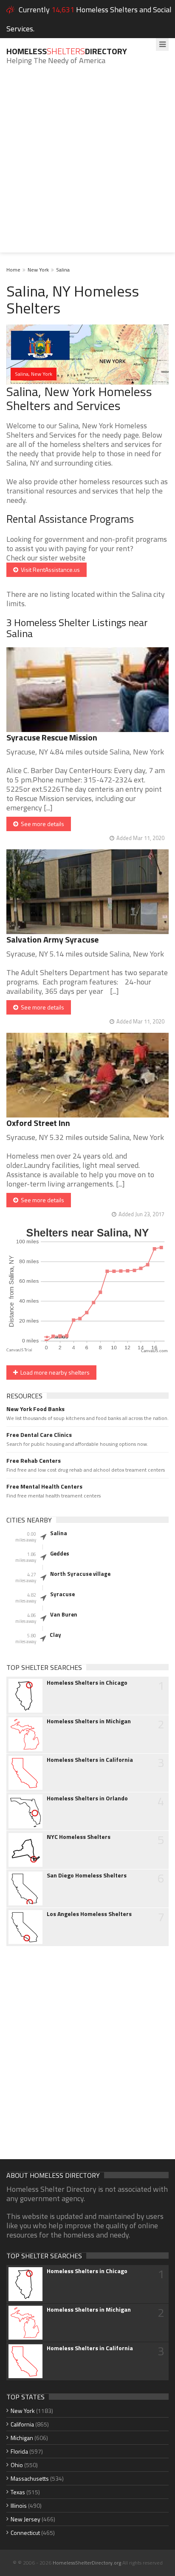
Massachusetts (30, 2478)
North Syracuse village (80, 1574)
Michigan (22, 2438)
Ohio (17, 2465)
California (22, 2424)
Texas (18, 2492)
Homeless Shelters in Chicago (87, 1683)
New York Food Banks (35, 1409)
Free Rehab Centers (34, 1461)
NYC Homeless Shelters (79, 1837)
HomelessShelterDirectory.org (87, 2563)
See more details (41, 824)
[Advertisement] (87, 165)
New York (38, 270)
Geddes (60, 1553)
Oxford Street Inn (38, 1123)
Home (13, 270)
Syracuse (62, 1594)
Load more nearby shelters (54, 1372)
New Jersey (25, 2519)
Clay (55, 1635)
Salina (63, 270)
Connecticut (25, 2533)
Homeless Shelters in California (90, 1760)
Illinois (19, 2505)
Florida (19, 2451)
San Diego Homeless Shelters (87, 1875)
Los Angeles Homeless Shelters (89, 1914)
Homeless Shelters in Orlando (87, 1798)
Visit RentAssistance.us (49, 570)
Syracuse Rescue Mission (52, 737)
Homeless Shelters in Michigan (89, 1721)
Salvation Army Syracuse (52, 939)
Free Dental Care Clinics (39, 1435)
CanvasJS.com (154, 1351)
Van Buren (64, 1614)
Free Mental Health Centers (44, 1486)
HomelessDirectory (67, 51)
